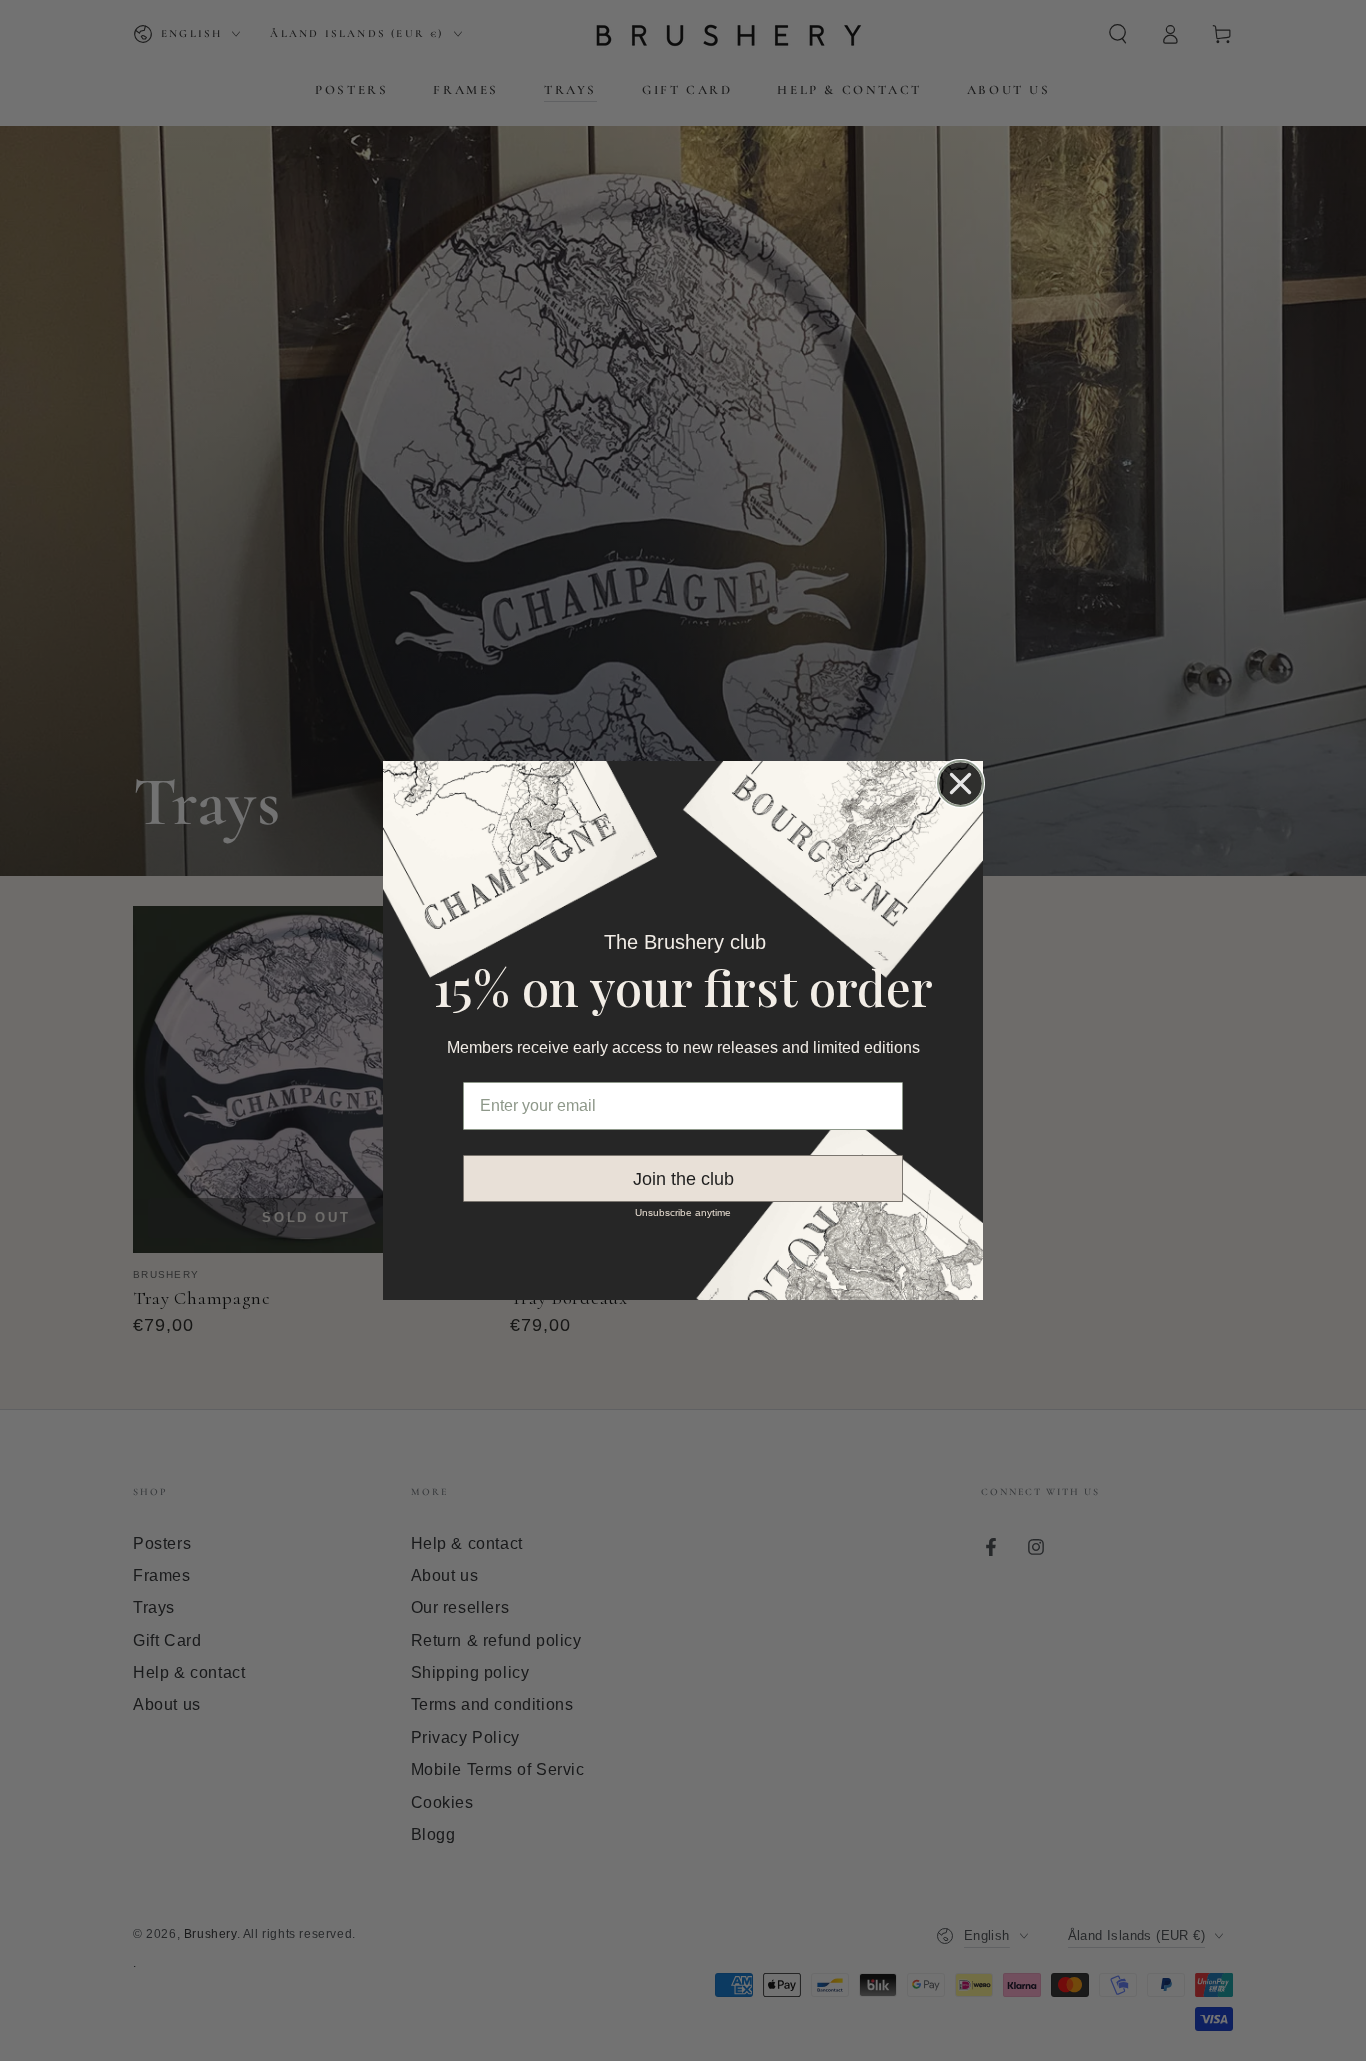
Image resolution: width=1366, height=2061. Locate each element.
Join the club (683, 1179)
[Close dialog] (960, 783)
